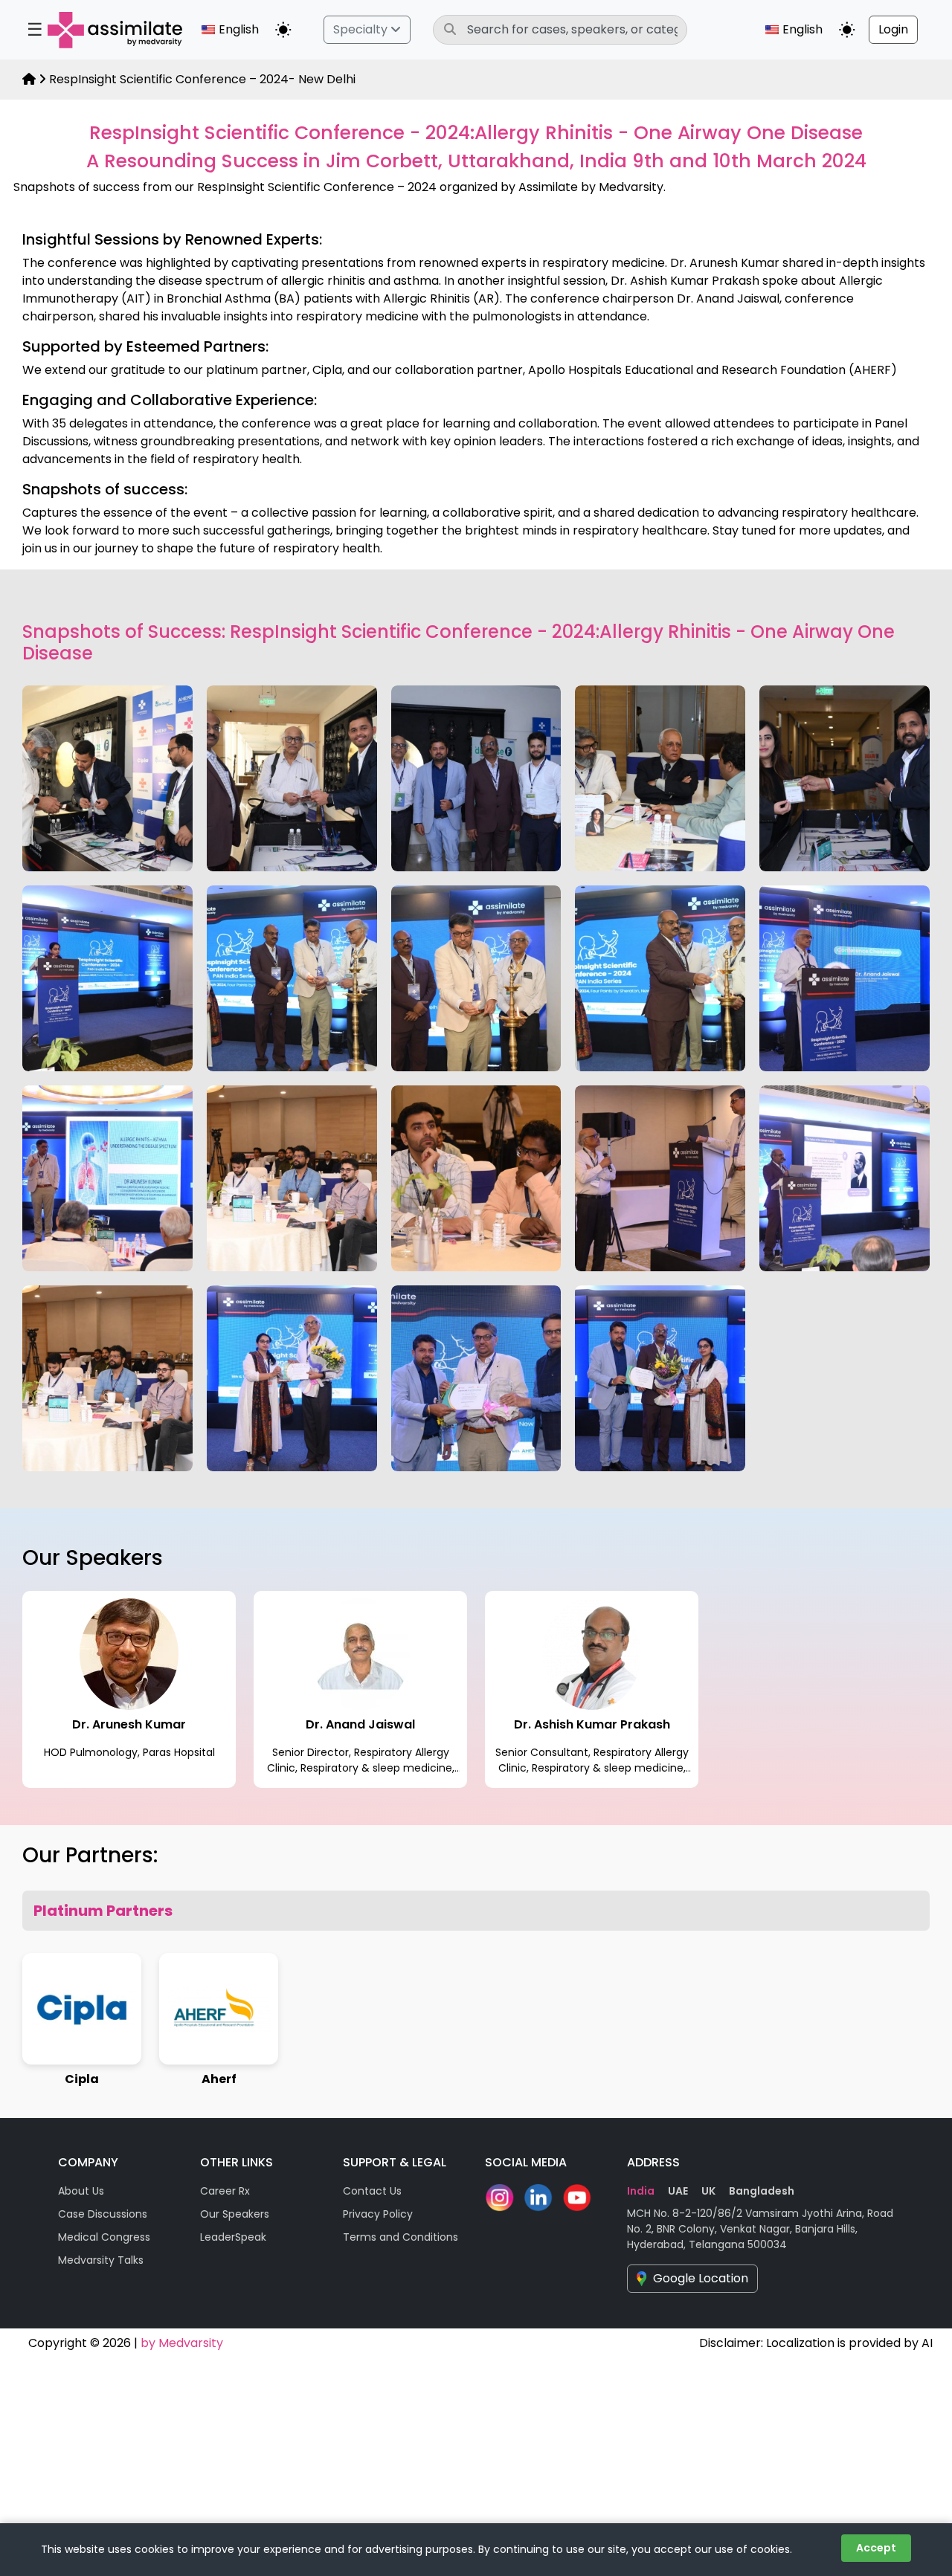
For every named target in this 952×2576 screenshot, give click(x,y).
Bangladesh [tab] (762, 2191)
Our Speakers (235, 2214)
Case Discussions (103, 2214)
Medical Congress (104, 2237)
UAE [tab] (678, 2191)
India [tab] (641, 2191)
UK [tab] (708, 2191)
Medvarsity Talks (101, 2260)
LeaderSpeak (233, 2237)
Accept (876, 2548)
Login (893, 29)
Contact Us (372, 2191)
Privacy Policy (378, 2214)
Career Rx (225, 2191)
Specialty (362, 29)
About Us (81, 2191)
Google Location (701, 2278)
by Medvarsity (182, 2343)
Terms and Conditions (401, 2237)
